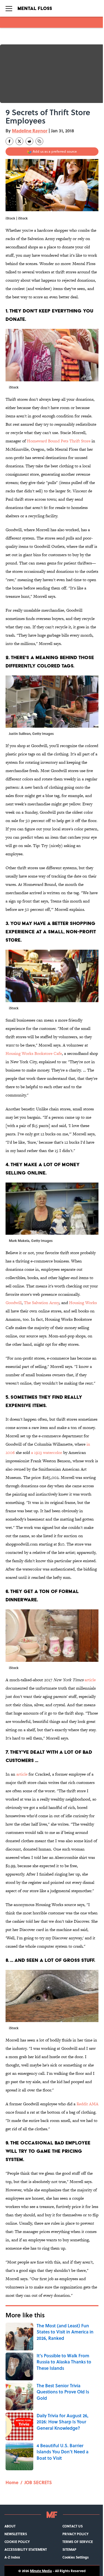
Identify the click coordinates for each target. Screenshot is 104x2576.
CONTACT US (73, 2526)
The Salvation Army (41, 1303)
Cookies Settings (76, 2557)
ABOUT (10, 2526)
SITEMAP (69, 2549)
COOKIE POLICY (17, 2542)
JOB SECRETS (38, 2482)
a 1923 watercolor (47, 1452)
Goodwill (14, 1303)
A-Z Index (12, 2557)
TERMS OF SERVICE (78, 2542)
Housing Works (83, 1303)
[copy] (39, 141)
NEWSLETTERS (16, 2534)
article (90, 1680)
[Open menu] (9, 8)
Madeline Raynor (30, 131)
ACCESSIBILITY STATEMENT (26, 2549)
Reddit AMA (87, 2104)
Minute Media (41, 2571)
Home (12, 2482)
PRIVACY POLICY (75, 2534)
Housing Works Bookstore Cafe (34, 1053)
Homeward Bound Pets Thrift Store (59, 441)
